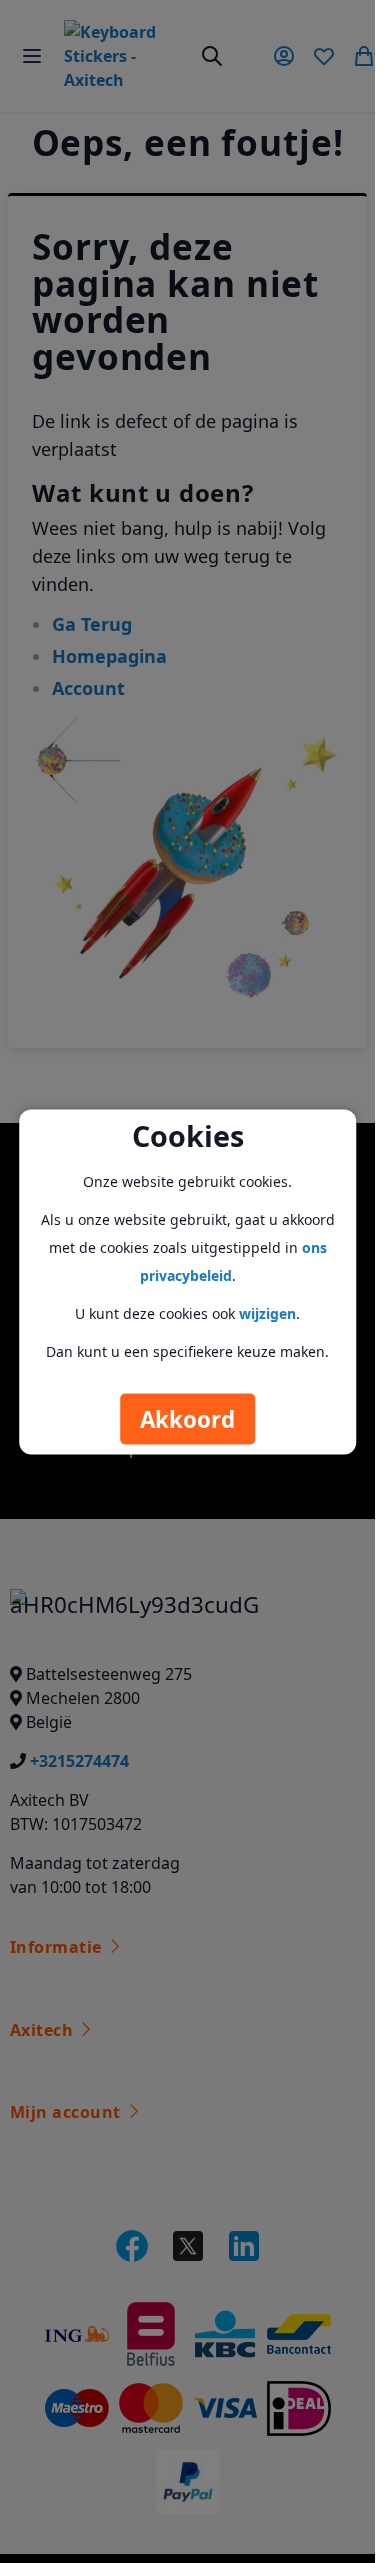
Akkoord (187, 1418)
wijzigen (267, 1312)
